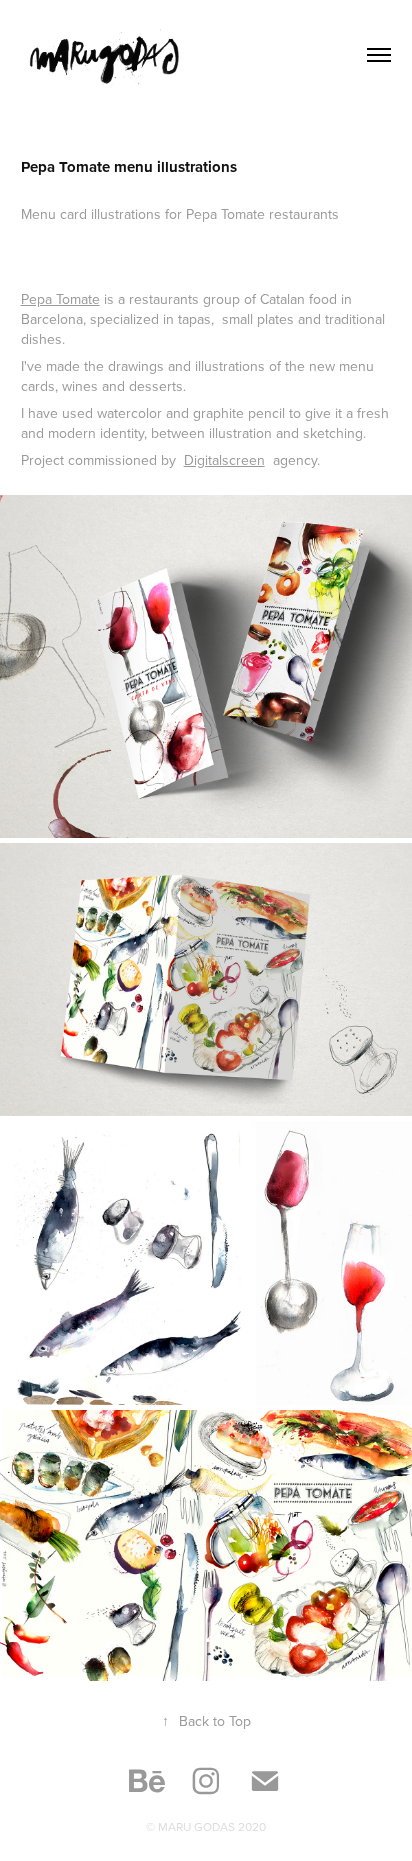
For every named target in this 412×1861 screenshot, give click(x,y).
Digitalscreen (224, 460)
